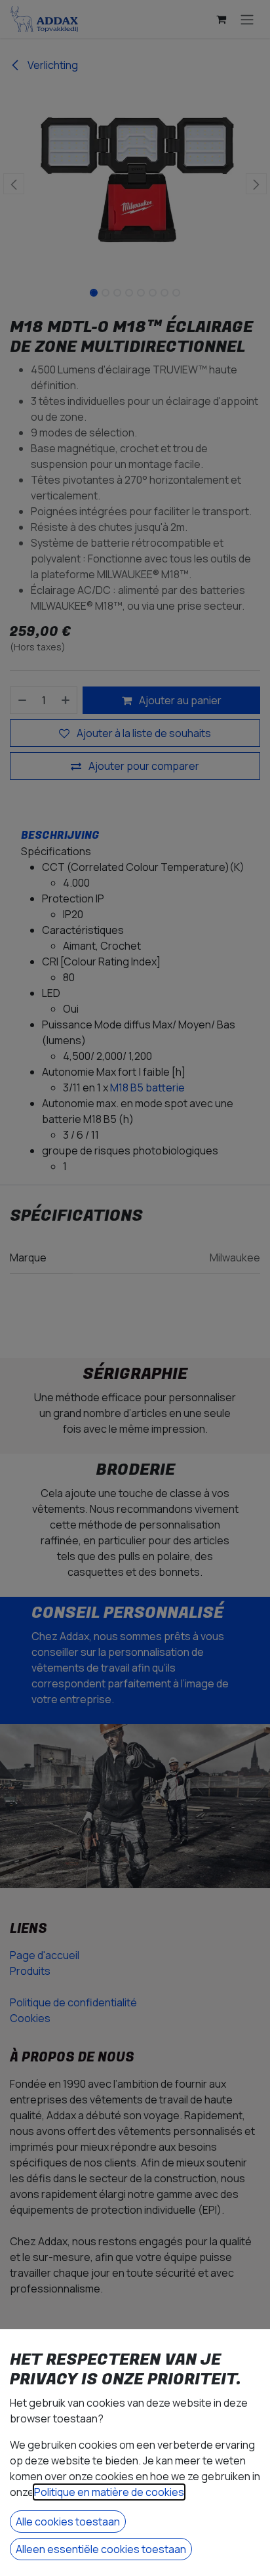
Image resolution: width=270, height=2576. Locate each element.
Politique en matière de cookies (109, 2492)
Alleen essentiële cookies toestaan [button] (101, 2549)
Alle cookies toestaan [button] (68, 2522)
